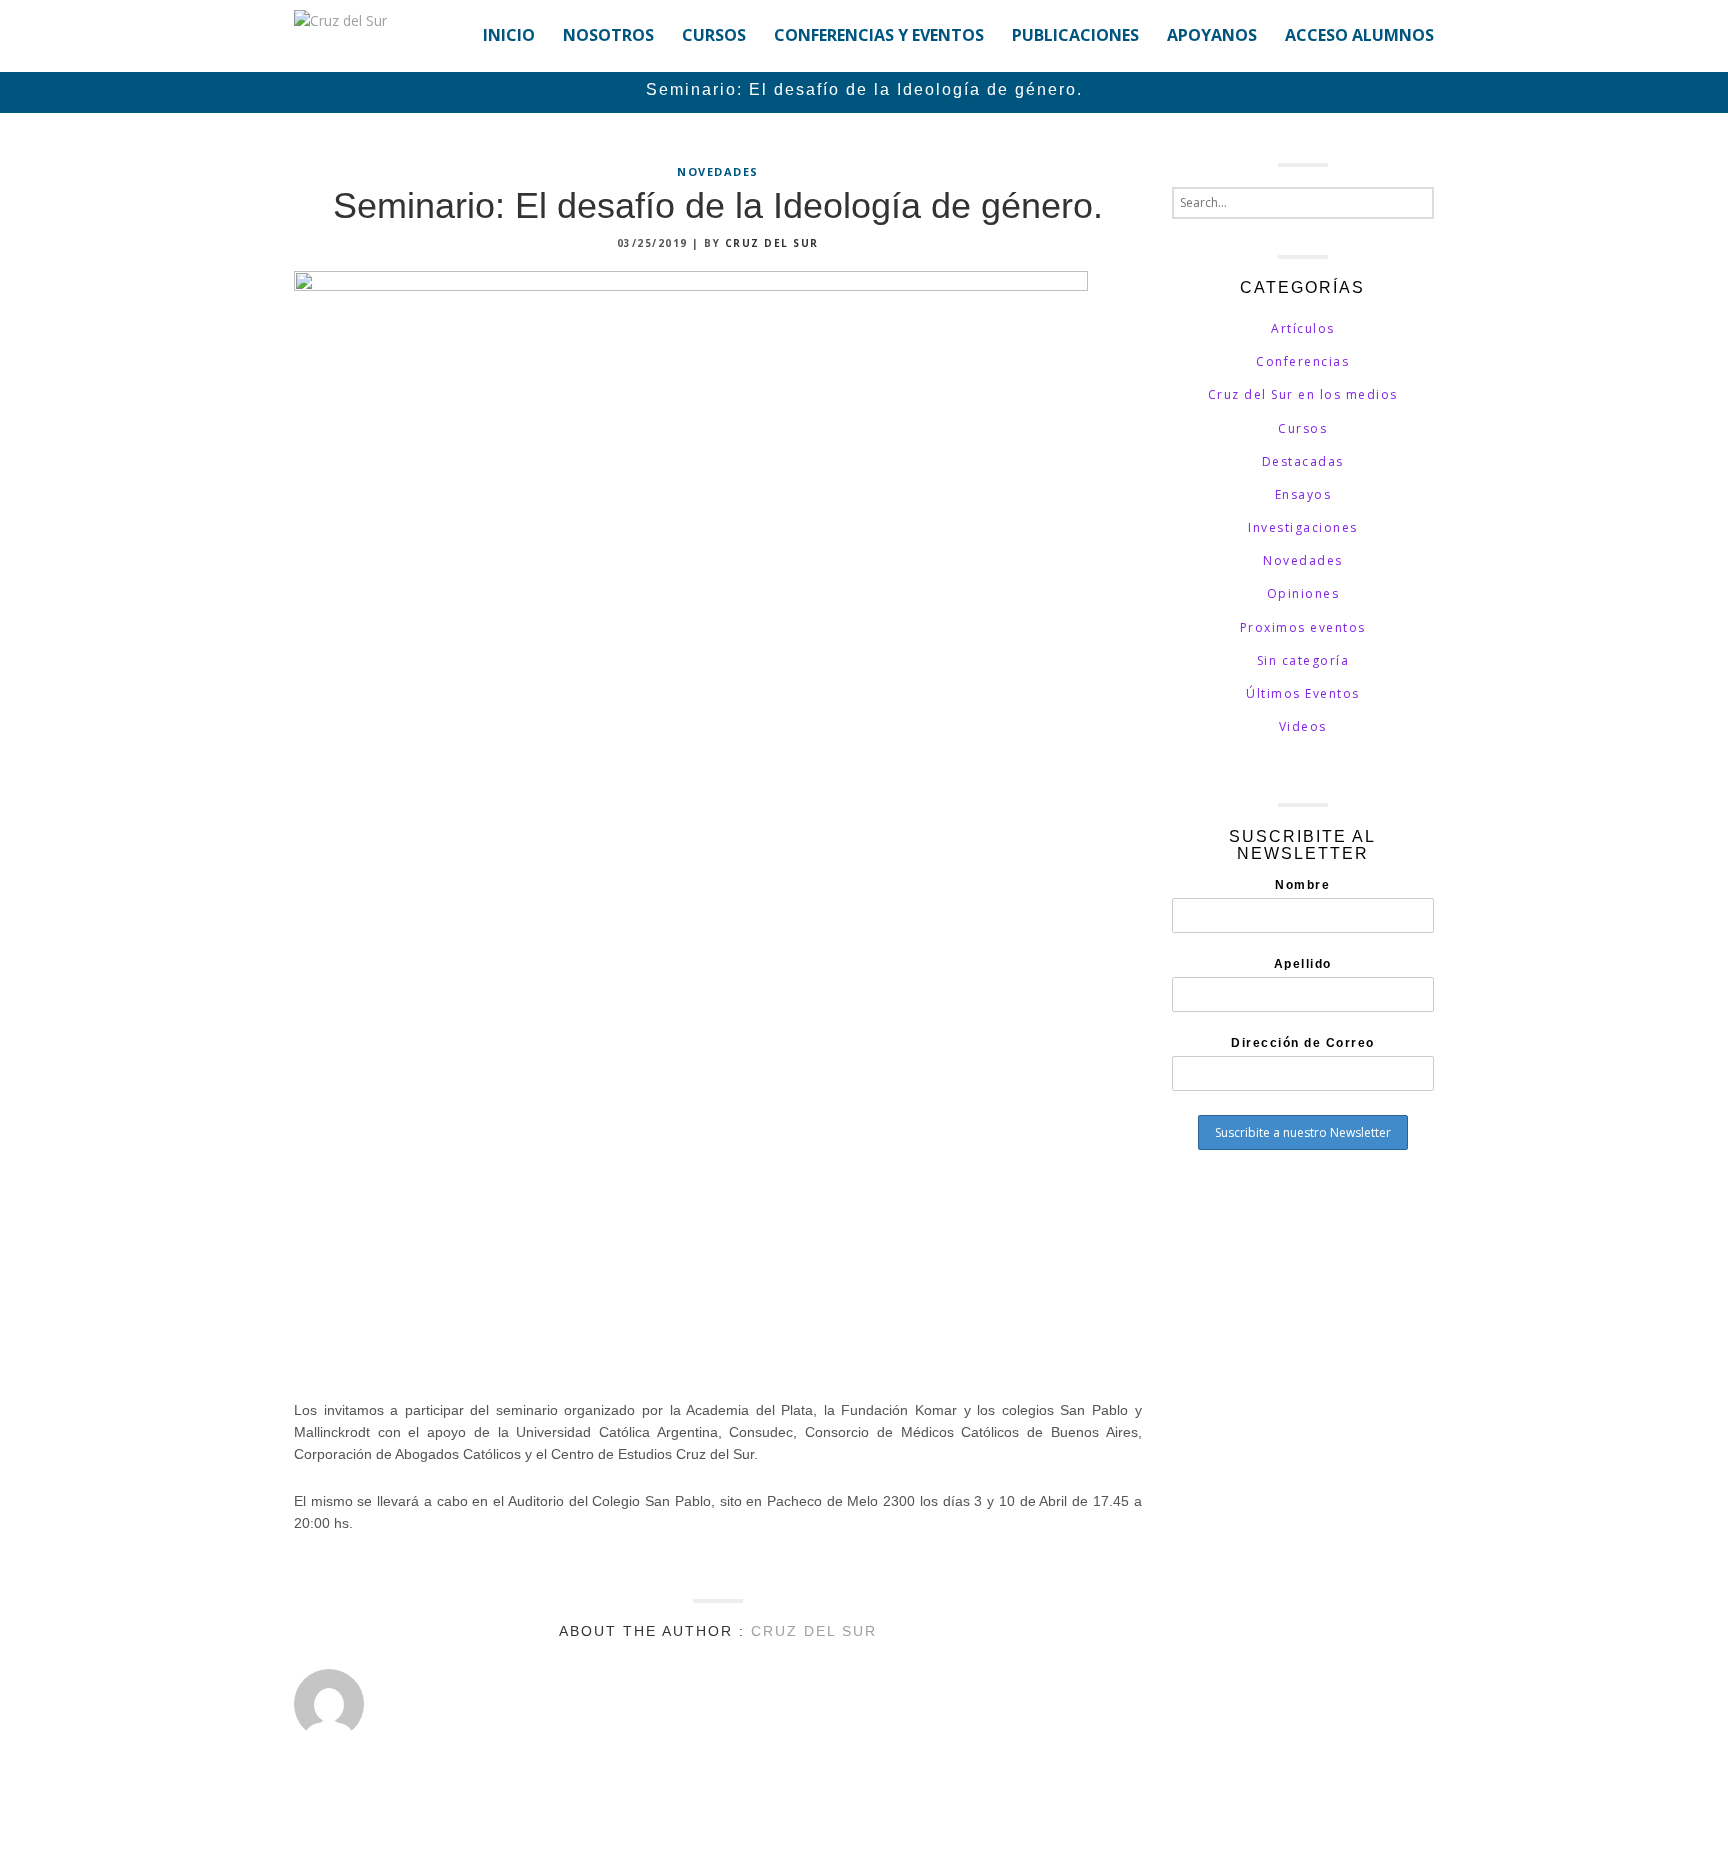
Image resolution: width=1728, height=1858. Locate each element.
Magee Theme (408, 1823)
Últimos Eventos (1303, 693)
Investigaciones (1303, 527)
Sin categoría (1303, 660)
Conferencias (1302, 361)
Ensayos (1303, 494)
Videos (1303, 726)
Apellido (1303, 964)
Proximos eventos (1303, 627)
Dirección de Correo (1303, 1043)
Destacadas (1303, 461)
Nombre (1302, 885)
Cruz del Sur (772, 243)
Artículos (1303, 328)
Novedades (718, 171)
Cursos (1302, 428)
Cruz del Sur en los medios (1303, 394)
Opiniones (1303, 593)
